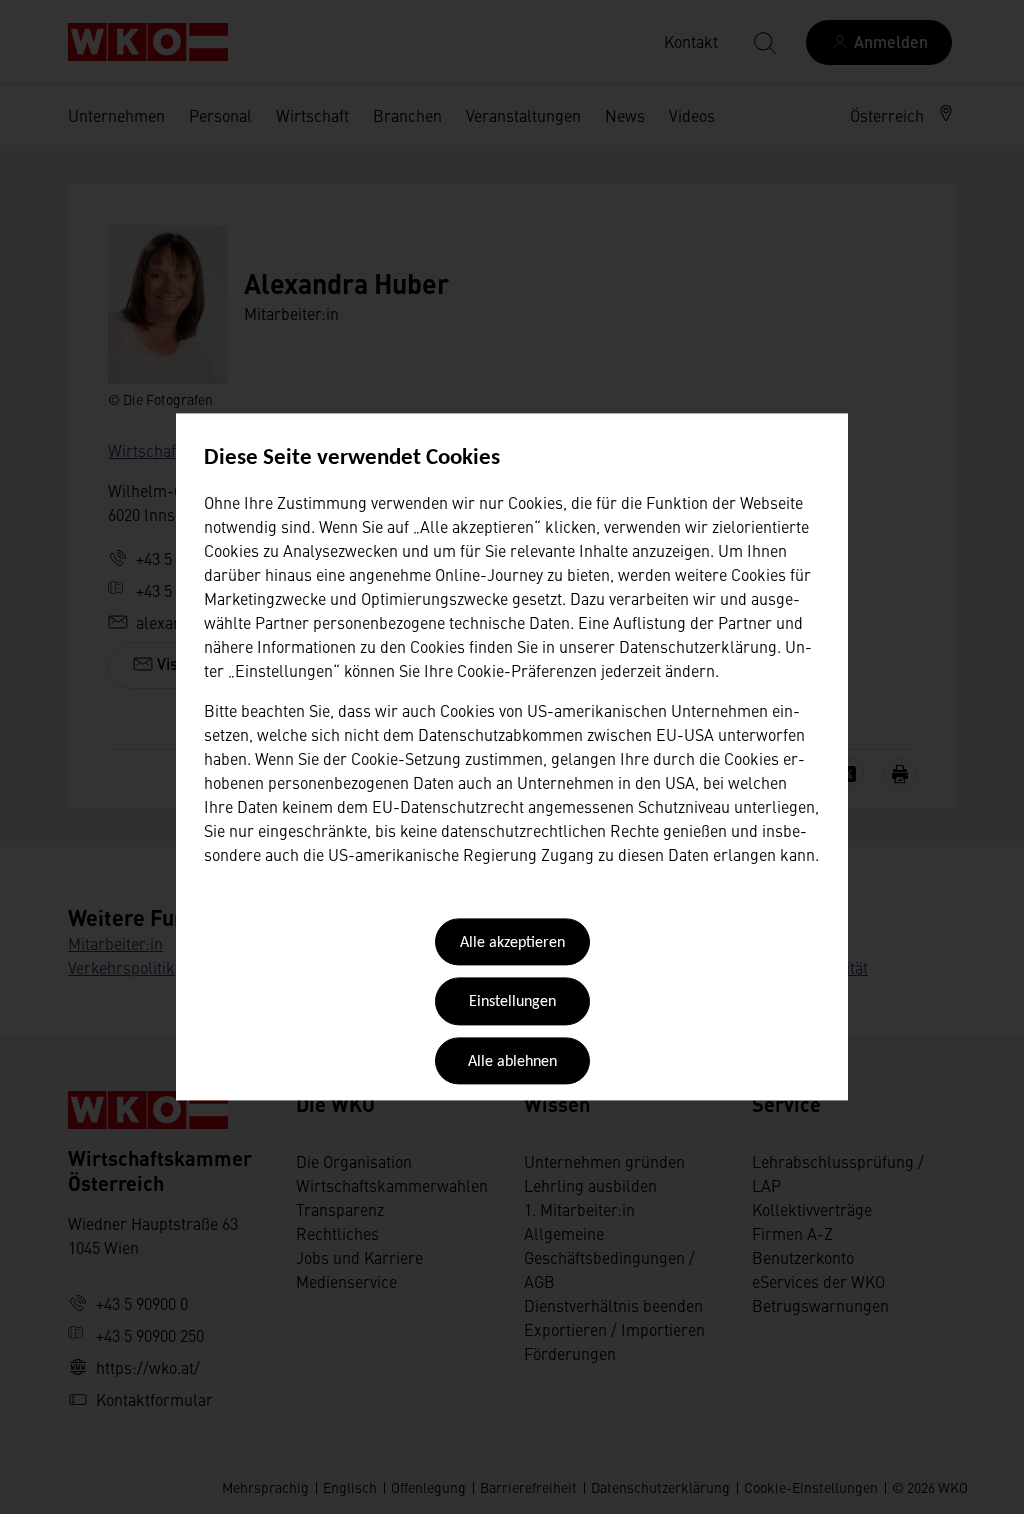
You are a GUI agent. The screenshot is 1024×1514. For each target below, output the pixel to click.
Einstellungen (512, 1003)
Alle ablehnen (512, 1062)
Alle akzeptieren (512, 943)
